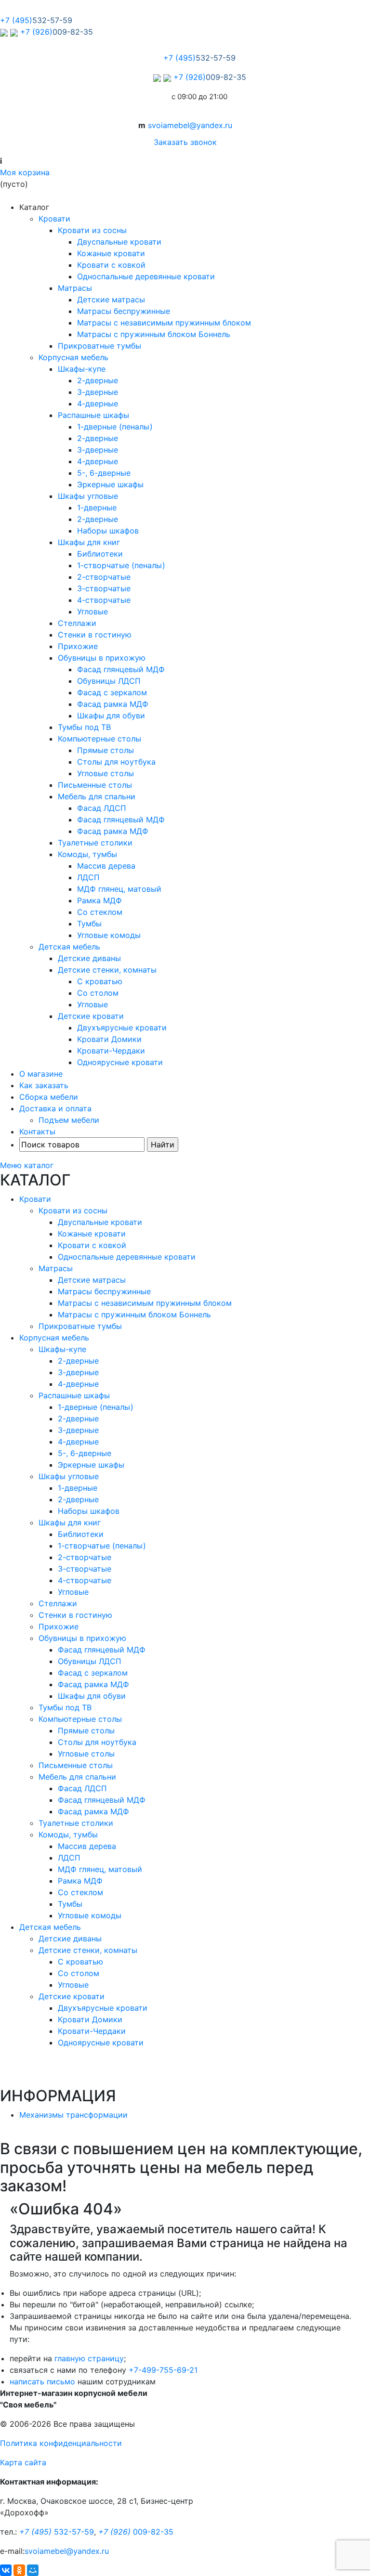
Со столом (98, 993)
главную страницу (89, 2358)
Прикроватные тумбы (99, 346)
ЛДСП (88, 877)
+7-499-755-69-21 (163, 2370)
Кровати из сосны (92, 230)
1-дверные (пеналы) (115, 427)
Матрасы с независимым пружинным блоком (164, 323)
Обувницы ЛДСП (109, 681)
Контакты (37, 1132)
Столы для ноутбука (116, 762)
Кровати (54, 219)
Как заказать (44, 1085)
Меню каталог (27, 1165)
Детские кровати (91, 1016)
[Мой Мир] (33, 2570)
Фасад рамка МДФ (113, 704)
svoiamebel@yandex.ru (190, 125)
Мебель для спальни (97, 796)
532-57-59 (57, 2532)
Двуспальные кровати (119, 242)
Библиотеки (100, 554)
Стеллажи (77, 623)
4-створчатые (104, 600)
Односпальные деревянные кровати (146, 276)
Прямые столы (106, 750)
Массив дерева (106, 866)
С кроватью (100, 981)
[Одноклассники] (19, 2570)
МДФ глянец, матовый (119, 889)
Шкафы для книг (89, 542)
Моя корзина (25, 172)
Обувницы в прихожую (102, 658)
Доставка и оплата (55, 1108)
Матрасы (75, 288)
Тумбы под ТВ (84, 727)
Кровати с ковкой (111, 265)
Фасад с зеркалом (112, 692)
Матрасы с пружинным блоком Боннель (154, 334)
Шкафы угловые (88, 496)
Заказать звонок (185, 142)
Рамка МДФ (99, 900)
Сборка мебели (49, 1097)
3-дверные (98, 392)
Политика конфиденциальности (61, 2443)
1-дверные (97, 507)
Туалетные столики (95, 843)
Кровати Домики (109, 1039)
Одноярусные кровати (120, 1062)
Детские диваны (89, 958)
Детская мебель (69, 947)
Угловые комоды (109, 935)
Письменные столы (95, 785)
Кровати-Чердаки (111, 1051)
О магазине (41, 1074)
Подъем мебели (69, 1120)
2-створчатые (104, 577)
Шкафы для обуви (111, 716)
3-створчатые (104, 588)
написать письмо (42, 2381)
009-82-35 (136, 2532)
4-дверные (98, 403)
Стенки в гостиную (95, 635)
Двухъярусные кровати (122, 1028)
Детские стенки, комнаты (107, 970)
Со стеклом (100, 912)
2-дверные (98, 380)
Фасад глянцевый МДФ (121, 669)
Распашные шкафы (93, 415)
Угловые (92, 611)
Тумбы (89, 924)
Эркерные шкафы (110, 484)
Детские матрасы (111, 299)
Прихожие (78, 646)
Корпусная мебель (73, 357)
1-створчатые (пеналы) (121, 565)
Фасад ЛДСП (102, 808)
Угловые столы (106, 773)
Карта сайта (23, 2462)
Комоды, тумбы (87, 854)
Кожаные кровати (111, 253)
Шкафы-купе (82, 369)
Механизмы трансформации (73, 2115)
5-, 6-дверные (104, 473)
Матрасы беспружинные (124, 311)
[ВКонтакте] (6, 2570)
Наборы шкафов (108, 531)
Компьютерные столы (99, 739)
